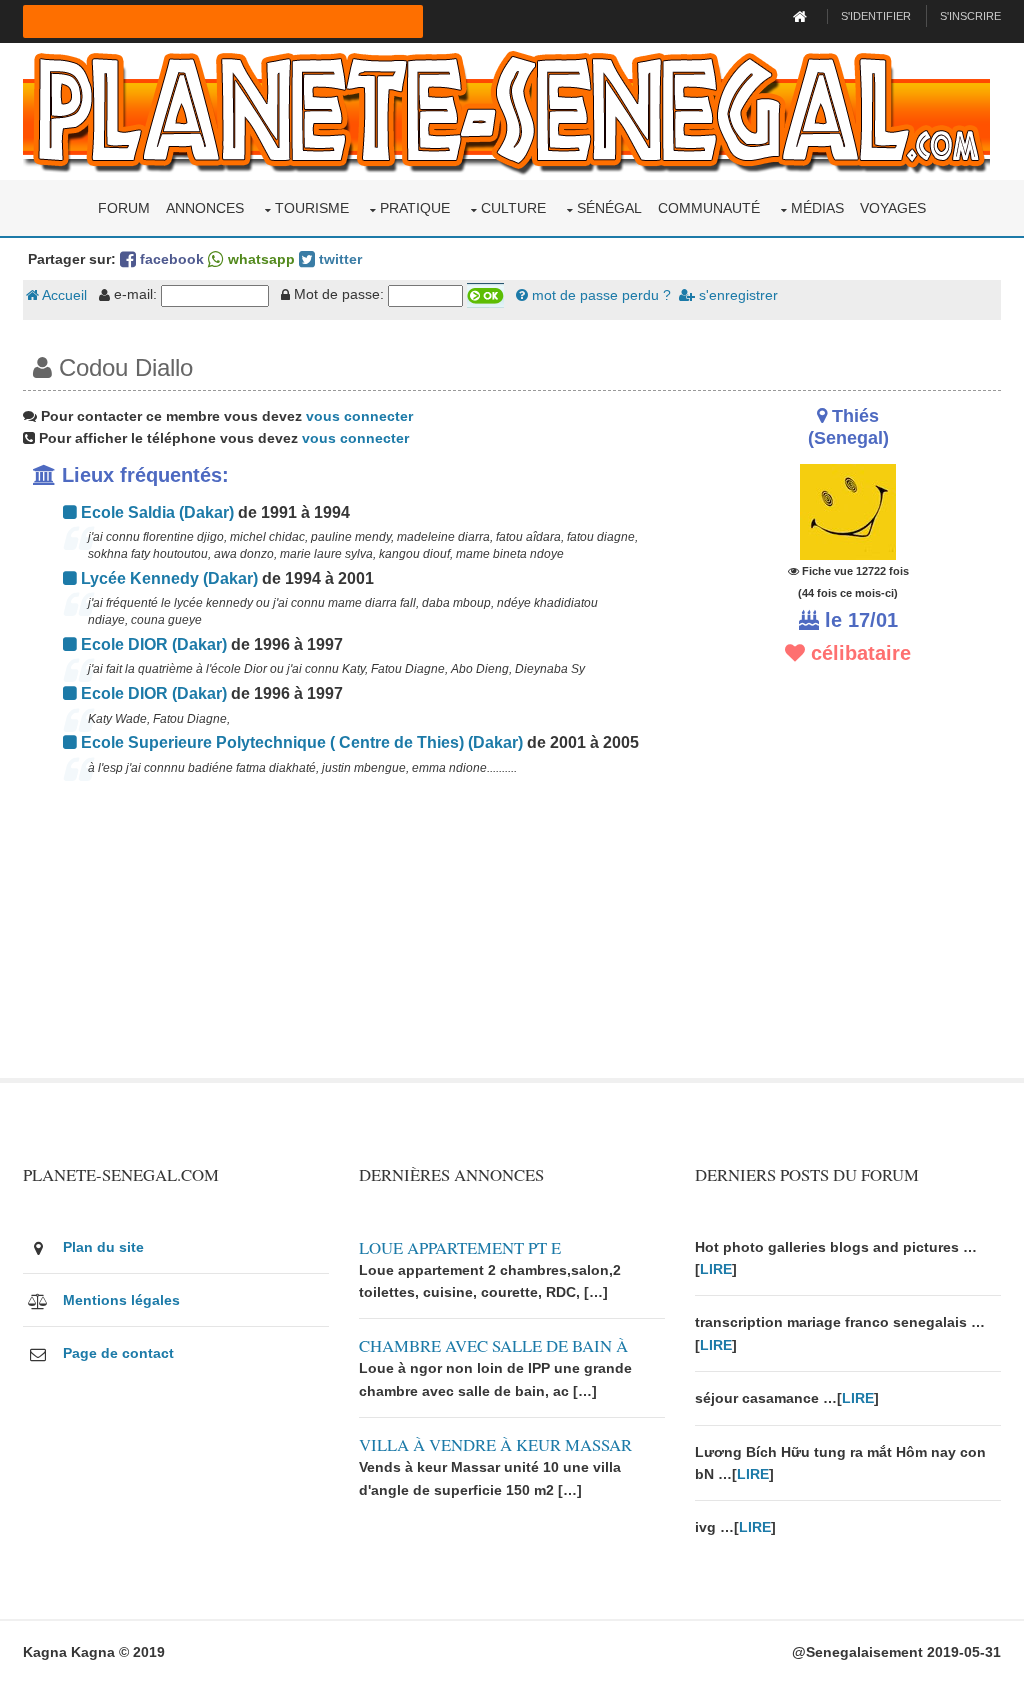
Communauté (709, 208)
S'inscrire (970, 16)
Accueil (63, 295)
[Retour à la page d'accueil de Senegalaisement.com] (802, 16)
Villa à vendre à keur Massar (495, 1444)
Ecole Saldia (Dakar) (155, 512)
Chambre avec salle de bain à (493, 1345)
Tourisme (312, 208)
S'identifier (876, 16)
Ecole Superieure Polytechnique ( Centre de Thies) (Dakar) (300, 742)
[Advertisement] (344, 938)
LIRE (716, 1269)
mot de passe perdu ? (599, 295)
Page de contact (118, 1353)
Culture (513, 208)
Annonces (205, 208)
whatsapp (259, 259)
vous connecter (359, 416)
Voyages (893, 208)
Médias (817, 208)
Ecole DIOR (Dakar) (152, 644)
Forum (124, 208)
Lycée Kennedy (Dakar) (167, 578)
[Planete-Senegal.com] (506, 110)
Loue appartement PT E (460, 1247)
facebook (170, 259)
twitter (338, 259)
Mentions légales (121, 1300)
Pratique (415, 208)
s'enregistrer (736, 295)
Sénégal (609, 208)
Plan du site (103, 1247)
